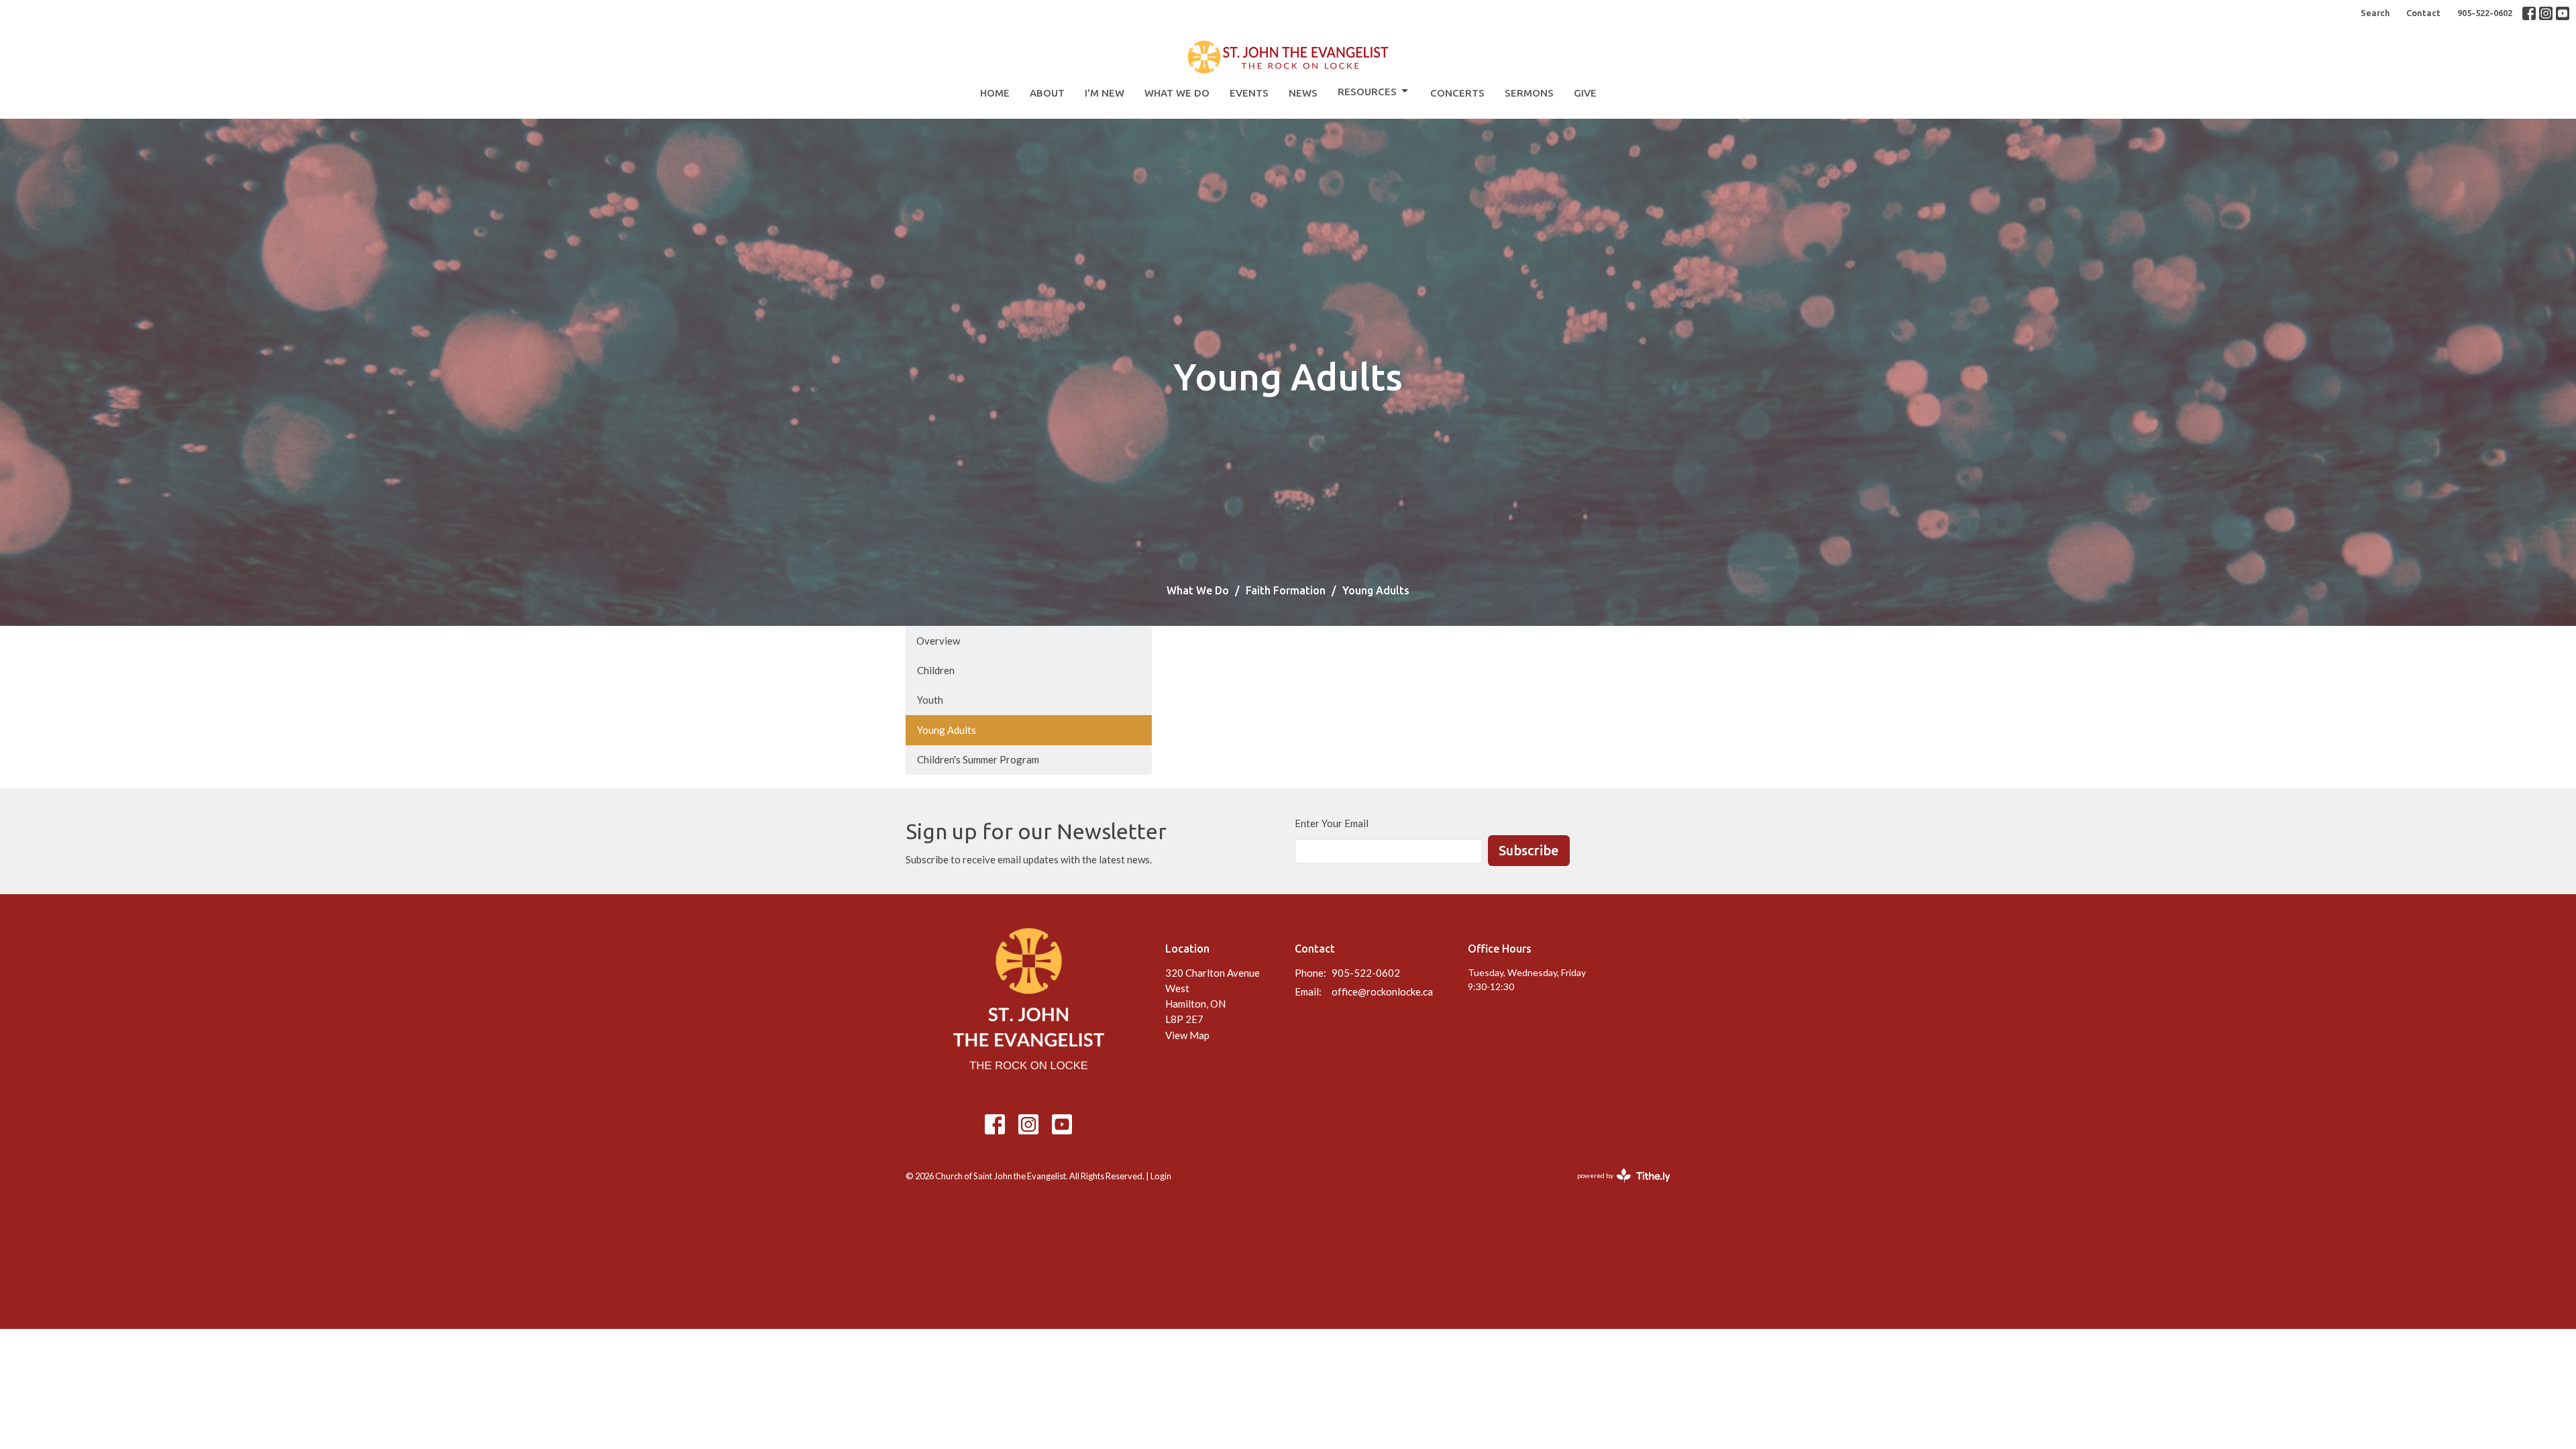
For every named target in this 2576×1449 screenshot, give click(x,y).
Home (995, 93)
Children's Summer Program (978, 759)
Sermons (1529, 93)
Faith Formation (1286, 590)
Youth (930, 700)
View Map (1187, 1035)
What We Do (1177, 93)
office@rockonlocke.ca (1382, 991)
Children (936, 670)
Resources (1367, 92)
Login (1161, 1176)
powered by (1617, 1187)
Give (1585, 93)
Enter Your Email (1332, 823)
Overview (938, 641)
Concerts (1457, 93)
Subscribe (1529, 850)
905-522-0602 (2485, 13)
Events (1249, 93)
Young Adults (947, 730)
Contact (2423, 13)
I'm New (1105, 93)
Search (2375, 13)
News (1303, 93)
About (1047, 93)
